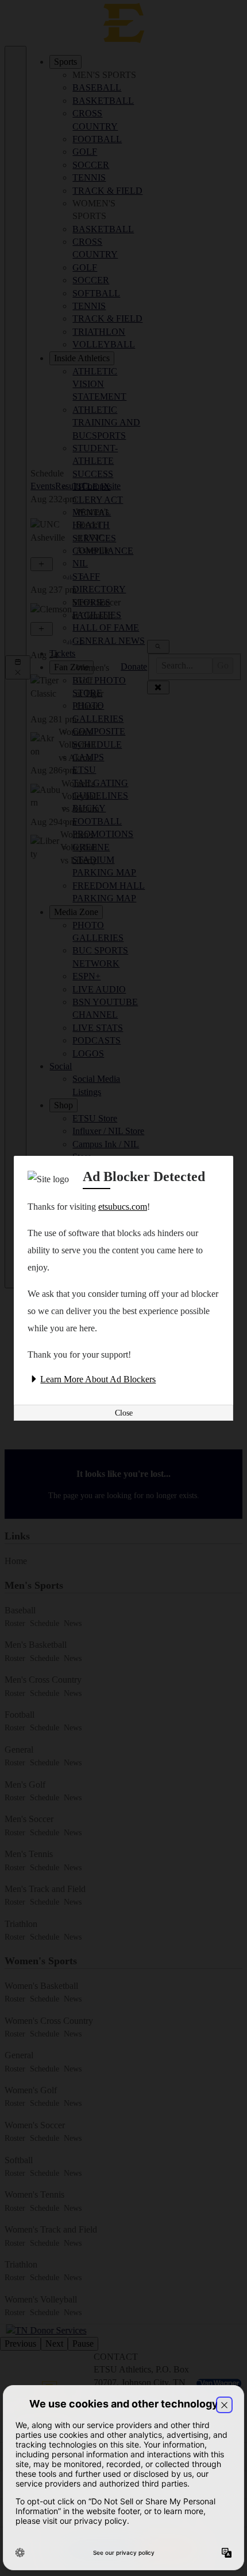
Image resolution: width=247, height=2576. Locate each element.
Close (124, 1413)
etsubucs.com (123, 1207)
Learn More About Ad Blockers (98, 1379)
